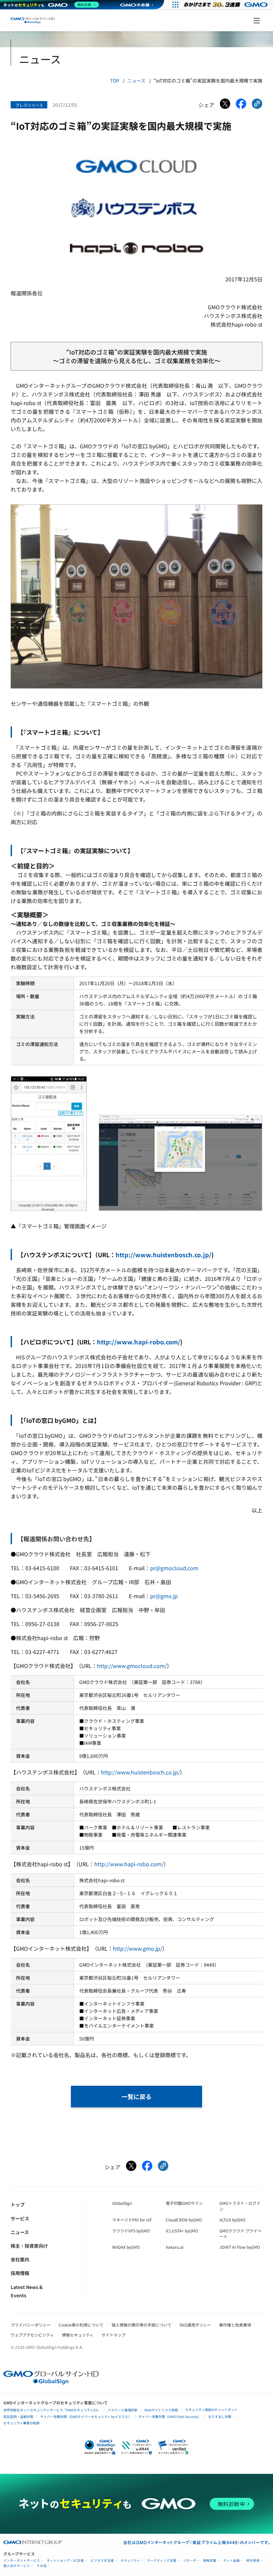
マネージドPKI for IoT (132, 2220)
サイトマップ (114, 2335)
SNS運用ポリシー (195, 2325)
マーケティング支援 (162, 2561)
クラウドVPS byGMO (131, 2231)
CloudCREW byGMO (184, 2220)
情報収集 (210, 2561)
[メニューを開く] (257, 21)
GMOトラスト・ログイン (240, 2206)
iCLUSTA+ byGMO (182, 2231)
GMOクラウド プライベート (240, 2233)
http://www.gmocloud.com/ (132, 1666)
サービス (20, 2218)
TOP (115, 80)
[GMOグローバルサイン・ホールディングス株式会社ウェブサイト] (51, 2382)
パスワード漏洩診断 (123, 2410)
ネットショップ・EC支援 (65, 2561)
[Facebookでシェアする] (241, 105)
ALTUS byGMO (232, 2220)
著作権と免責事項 (235, 2325)
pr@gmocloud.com (174, 1568)
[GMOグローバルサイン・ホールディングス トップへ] (33, 20)
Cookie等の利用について (81, 2325)
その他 (42, 2566)
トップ (18, 2204)
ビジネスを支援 (102, 2561)
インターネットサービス (22, 2561)
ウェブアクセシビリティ (32, 2335)
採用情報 (20, 2273)
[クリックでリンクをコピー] (257, 105)
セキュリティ (130, 2561)
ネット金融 (231, 2561)
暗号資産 (253, 2561)
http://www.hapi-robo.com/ (138, 1342)
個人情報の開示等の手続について (141, 2325)
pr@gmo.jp (164, 1596)
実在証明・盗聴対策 (18, 2417)
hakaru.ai (175, 2247)
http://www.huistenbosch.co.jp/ (163, 1255)
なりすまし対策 (220, 2417)
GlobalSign (122, 2203)
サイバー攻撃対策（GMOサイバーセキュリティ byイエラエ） (86, 2417)
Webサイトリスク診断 (161, 2410)
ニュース (136, 80)
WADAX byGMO (126, 2247)
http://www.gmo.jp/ (137, 1948)
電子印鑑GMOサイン (184, 2203)
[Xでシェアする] (225, 105)
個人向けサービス (17, 2566)
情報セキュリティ (78, 2335)
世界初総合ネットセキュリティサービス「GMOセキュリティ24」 (52, 2410)
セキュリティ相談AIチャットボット (211, 2410)
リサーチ (190, 2561)
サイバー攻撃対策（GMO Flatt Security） (170, 2417)
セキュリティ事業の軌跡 (21, 2423)
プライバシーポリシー (31, 2325)
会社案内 (20, 2259)
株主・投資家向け (29, 2246)
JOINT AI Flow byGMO (240, 2247)
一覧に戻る (136, 2096)
